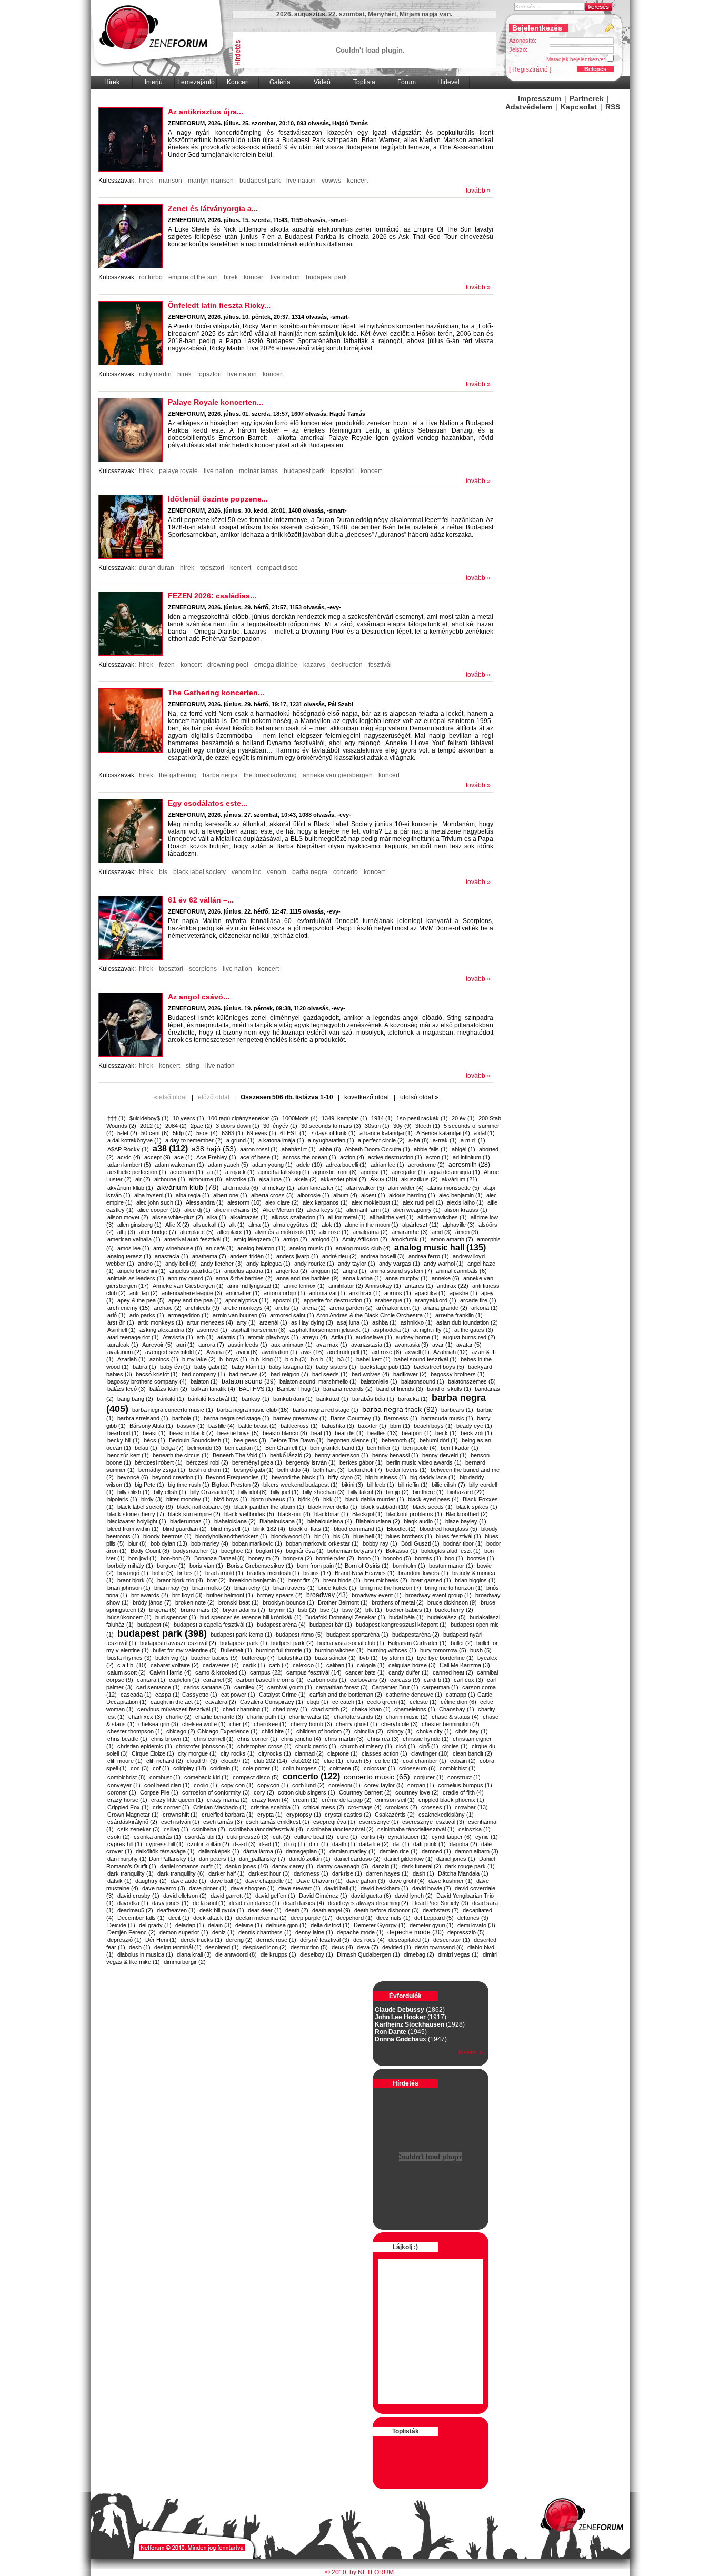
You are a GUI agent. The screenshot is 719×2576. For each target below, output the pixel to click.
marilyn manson (211, 181)
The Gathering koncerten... (216, 693)
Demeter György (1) (380, 1925)
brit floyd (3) (187, 1595)
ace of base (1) (259, 1157)
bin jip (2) (397, 1492)
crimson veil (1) (395, 1800)
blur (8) (138, 1543)
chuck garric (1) (316, 1746)
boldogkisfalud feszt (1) (451, 1551)
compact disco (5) (256, 1777)
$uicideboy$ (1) (149, 1118)
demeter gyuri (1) (432, 1925)
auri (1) (186, 1345)
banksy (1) (256, 1399)
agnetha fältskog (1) (284, 1172)
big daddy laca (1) (433, 1477)
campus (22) (266, 1672)
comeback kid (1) (207, 1777)
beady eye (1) (474, 1426)
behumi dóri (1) (439, 1440)
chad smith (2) (329, 1709)
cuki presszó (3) (248, 1837)
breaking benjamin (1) (257, 1580)
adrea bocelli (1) (346, 1165)
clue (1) (333, 1761)
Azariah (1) (132, 1359)
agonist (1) (374, 1172)
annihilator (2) (346, 1286)
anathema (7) (209, 1256)
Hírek (112, 82)
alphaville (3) (459, 1225)
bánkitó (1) (171, 1399)
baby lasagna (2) (291, 1367)
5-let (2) (127, 1133)
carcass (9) (405, 1680)
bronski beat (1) (239, 1602)
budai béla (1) (406, 1617)
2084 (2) (176, 1126)
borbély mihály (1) (130, 1566)
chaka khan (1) (371, 1709)
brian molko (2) (211, 1588)
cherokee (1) (270, 1724)
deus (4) (342, 1947)
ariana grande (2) (445, 1308)
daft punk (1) (430, 1844)
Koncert (238, 82)
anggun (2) (325, 1271)
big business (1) (386, 1477)
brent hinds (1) (342, 1580)
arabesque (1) (393, 1300)
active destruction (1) (395, 1157)
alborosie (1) (313, 1195)
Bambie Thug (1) (298, 1389)
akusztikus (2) (420, 1179)
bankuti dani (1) (293, 1399)
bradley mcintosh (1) (273, 1573)
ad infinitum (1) (471, 1157)
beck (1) (446, 1433)
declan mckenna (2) (261, 1918)
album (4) (345, 1195)
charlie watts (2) (309, 1717)
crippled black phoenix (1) (451, 1800)
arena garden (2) (351, 1308)
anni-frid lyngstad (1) (254, 1286)
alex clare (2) (282, 1202)
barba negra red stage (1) (326, 1410)
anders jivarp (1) (297, 1256)
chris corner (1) (257, 1739)
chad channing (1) (246, 1709)
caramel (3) (218, 1680)
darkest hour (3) (269, 1873)
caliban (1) (340, 1665)
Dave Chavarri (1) (319, 1881)
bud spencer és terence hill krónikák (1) (251, 1617)
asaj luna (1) (353, 1322)
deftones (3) (473, 1918)
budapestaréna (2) (416, 1635)
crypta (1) (270, 1815)
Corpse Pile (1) (159, 1792)
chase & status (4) (455, 1717)
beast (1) (154, 1433)
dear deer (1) (265, 1910)
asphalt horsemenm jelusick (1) (329, 1330)
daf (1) (401, 1844)
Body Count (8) (150, 1551)
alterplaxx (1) (234, 1232)
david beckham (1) (385, 1888)
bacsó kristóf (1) (157, 1374)
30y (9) (402, 1126)
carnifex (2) (249, 1687)
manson (171, 181)
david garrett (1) (231, 1896)
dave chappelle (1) (269, 1881)
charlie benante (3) (219, 1717)
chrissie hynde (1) (426, 1739)
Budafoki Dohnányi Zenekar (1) (345, 1617)
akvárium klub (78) (188, 1187)
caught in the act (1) (176, 1702)
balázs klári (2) (168, 1389)
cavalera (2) (221, 1702)
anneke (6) (446, 1278)
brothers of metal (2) (398, 1602)
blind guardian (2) (185, 1529)
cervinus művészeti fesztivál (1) (178, 1709)
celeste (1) (423, 1702)
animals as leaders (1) (136, 1278)
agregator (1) (408, 1172)
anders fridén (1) (251, 1256)
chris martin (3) (344, 1739)
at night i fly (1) (432, 1330)
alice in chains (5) (237, 1210)
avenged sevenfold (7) (174, 1352)
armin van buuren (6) (239, 1315)
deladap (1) (190, 1925)
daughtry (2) (151, 1881)
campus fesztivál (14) (314, 1672)
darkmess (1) (311, 1873)
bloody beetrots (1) (167, 1536)
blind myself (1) (230, 1529)
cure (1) (347, 1837)
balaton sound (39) (249, 1381)
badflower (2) (410, 1374)
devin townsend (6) (439, 1947)
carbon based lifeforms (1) (270, 1680)
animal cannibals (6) (461, 1271)
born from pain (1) (320, 1566)
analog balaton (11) (262, 1248)
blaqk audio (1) (423, 1521)
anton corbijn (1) (284, 1293)
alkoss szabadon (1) (298, 1217)
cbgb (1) (318, 1702)
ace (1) (183, 1157)
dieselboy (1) (317, 1954)
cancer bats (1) (365, 1672)
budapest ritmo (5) (299, 1635)
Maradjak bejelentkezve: (581, 59)
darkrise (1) (347, 1873)
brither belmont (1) (230, 1595)
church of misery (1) (366, 1746)
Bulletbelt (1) (236, 1650)
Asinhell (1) (122, 1330)
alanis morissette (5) (453, 1188)
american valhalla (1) (134, 1239)
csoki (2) (119, 1837)
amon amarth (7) (452, 1239)
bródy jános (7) (152, 1602)
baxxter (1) (372, 1426)
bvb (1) (369, 1658)
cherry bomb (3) (311, 1724)
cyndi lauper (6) (452, 1837)
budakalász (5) (447, 1617)
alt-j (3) (126, 1232)
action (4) (352, 1157)
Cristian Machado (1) (220, 1807)
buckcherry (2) (454, 1610)
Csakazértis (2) (395, 1815)
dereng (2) (239, 1940)
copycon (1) (273, 1785)
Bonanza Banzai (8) (219, 1558)
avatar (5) (469, 1345)
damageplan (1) (306, 1851)
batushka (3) (338, 1426)
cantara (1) (151, 1680)
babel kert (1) (373, 1359)
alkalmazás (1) (249, 1217)
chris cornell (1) (214, 1739)
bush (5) (481, 1650)
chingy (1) (400, 1731)
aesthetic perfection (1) (137, 1172)
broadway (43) (327, 1595)
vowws (331, 181)
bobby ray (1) (380, 1543)
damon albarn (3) (477, 1851)
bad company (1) (203, 1374)
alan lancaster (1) (320, 1188)
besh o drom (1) (209, 1470)
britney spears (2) (280, 1595)
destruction (347, 665)
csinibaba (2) (209, 1829)
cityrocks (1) (275, 1753)
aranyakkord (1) (436, 1300)
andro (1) (150, 1264)
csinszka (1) (475, 1829)
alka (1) (217, 1217)
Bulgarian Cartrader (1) (417, 1643)
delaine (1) (249, 1925)
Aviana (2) (219, 1352)
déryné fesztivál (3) (325, 1940)
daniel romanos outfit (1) (191, 1866)
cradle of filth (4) (463, 1792)
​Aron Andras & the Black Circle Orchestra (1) (374, 1315)
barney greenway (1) (300, 1418)
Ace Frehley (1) (216, 1157)
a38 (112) (170, 1149)
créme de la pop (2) (347, 1800)
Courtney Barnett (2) (365, 1792)
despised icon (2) (265, 1947)
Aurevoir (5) (157, 1345)
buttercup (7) (258, 1658)
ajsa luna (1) (275, 1179)
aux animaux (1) (292, 1345)
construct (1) (464, 1777)
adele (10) (309, 1165)
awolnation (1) (279, 1352)
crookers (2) (401, 1807)
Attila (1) (342, 1337)
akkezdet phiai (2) (343, 1179)
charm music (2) (407, 1717)
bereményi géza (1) (257, 1462)
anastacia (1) (172, 1256)
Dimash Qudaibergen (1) (368, 1954)
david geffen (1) (275, 1896)
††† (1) (117, 1118)
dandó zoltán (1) (310, 1859)
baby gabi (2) (211, 1367)
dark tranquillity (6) (181, 1873)
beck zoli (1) (476, 1433)
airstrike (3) (241, 1179)
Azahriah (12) (451, 1352)
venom (277, 872)
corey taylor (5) (384, 1785)
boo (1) (454, 1558)
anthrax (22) (453, 1286)
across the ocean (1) (309, 1157)
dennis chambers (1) (265, 1932)
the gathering (178, 775)
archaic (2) (168, 1308)
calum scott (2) (127, 1672)
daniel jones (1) (456, 1859)
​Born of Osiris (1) (367, 1566)
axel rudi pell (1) (348, 1352)
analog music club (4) (363, 1248)
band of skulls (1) (449, 1389)
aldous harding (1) (412, 1195)
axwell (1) (417, 1352)
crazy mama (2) (227, 1800)
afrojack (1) (240, 1172)
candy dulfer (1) (409, 1672)
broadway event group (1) (438, 1595)
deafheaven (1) (176, 1910)
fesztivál (380, 665)
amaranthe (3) (410, 1232)
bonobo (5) (397, 1558)
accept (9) (157, 1157)
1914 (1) (382, 1118)
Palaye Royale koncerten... (216, 402)
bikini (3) (352, 1485)
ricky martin (155, 374)
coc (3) (140, 1768)
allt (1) (237, 1225)
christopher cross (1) (264, 1746)
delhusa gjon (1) (286, 1925)
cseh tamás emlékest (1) (278, 1822)
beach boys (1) (433, 1426)
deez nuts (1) (393, 1918)
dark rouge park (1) (470, 1866)
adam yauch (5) (228, 1165)
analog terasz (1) (129, 1256)
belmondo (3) (204, 1448)
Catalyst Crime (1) (282, 1695)
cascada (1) (136, 1695)
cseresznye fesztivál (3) (433, 1822)
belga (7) (172, 1448)
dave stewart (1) (299, 1888)
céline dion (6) (458, 1702)
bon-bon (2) (176, 1558)
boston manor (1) (451, 1566)
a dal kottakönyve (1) (134, 1140)
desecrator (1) (452, 1940)
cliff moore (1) (125, 1761)
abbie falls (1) (431, 1149)
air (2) (143, 1179)
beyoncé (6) (133, 1477)
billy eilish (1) (134, 1492)
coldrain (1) (224, 1768)
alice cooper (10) (159, 1210)
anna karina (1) (362, 1278)
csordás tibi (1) (204, 1837)
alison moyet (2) (128, 1217)
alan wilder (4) (406, 1188)
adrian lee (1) (387, 1165)
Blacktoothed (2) (467, 1514)
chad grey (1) (290, 1709)
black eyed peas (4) (433, 1499)
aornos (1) (398, 1293)
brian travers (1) (294, 1588)
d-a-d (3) (244, 1844)
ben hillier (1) (383, 1448)
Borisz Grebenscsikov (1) (260, 1566)
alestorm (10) (244, 1202)
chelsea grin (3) (158, 1724)
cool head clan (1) (167, 1785)
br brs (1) (189, 1573)
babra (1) (144, 1367)
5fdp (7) (183, 1133)
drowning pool (228, 665)
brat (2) (216, 1580)
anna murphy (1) (407, 1278)
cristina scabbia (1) (275, 1807)
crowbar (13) (471, 1807)
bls (163, 872)
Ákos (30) (384, 1179)
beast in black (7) (192, 1433)
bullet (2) (462, 1643)
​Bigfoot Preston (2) (236, 1485)
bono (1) (369, 1558)
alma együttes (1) (296, 1225)
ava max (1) (332, 1345)
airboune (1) (170, 1179)
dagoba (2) (463, 1844)
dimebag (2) (419, 1954)
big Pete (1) (149, 1485)
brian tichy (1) (252, 1588)
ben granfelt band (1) (337, 1448)
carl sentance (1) (158, 1687)
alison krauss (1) (466, 1210)
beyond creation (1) (177, 1477)
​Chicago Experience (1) (228, 1731)
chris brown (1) (171, 1739)
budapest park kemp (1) (241, 1635)
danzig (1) (385, 1866)
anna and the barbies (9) (308, 1278)
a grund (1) (241, 1140)
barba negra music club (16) (253, 1410)
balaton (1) (204, 1381)
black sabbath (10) (385, 1507)
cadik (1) (254, 1665)
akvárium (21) (460, 1179)
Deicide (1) (121, 1925)
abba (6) (330, 1149)
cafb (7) (279, 1665)
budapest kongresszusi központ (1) (401, 1625)
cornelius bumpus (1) (465, 1785)
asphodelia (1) (391, 1330)
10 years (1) (188, 1118)
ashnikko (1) (417, 1322)
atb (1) (205, 1337)
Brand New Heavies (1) (365, 1573)
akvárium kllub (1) (130, 1188)
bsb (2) (307, 1610)
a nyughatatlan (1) (331, 1140)
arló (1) (117, 1315)
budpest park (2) (292, 1643)
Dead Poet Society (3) (440, 1903)
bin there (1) (428, 1492)
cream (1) (305, 1800)
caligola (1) (371, 1665)
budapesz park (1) (244, 1643)
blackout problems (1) (414, 1514)
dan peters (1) (217, 1859)
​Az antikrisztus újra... (206, 112)
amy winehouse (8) (178, 1248)
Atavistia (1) (178, 1337)
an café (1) (220, 1248)
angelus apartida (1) (195, 1271)
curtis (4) (373, 1837)
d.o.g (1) (294, 1844)
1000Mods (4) (300, 1118)
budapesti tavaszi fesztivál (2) (178, 1643)
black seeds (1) (433, 1507)
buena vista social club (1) (351, 1643)
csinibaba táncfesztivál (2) (340, 1829)
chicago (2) (181, 1731)
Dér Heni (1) (161, 1940)
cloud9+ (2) (236, 1761)
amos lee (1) (133, 1248)
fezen (167, 665)
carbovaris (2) (368, 1680)
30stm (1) (377, 1126)
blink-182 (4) (269, 1529)
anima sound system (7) (401, 1271)
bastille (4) (222, 1426)
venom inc (246, 872)
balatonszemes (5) (472, 1381)
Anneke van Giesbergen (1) (188, 1286)
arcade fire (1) (478, 1300)
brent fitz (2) (304, 1580)
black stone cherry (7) (136, 1514)
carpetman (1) (440, 1687)
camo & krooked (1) (221, 1672)
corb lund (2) (308, 1785)
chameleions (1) (415, 1709)
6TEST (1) (293, 1133)
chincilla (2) (369, 1731)
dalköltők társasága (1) (165, 1851)
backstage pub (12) (385, 1367)
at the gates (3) (474, 1330)
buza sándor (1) (335, 1658)
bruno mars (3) (200, 1610)
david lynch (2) (414, 1896)
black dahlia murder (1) (375, 1499)
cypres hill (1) (125, 1844)
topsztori (209, 374)
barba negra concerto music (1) (173, 1410)
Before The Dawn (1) (297, 1440)
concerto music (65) (377, 1777)
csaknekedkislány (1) (446, 1815)
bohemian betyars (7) (355, 1551)
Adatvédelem (529, 107)
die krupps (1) (278, 1954)
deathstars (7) (441, 1910)
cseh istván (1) (180, 1822)
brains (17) (317, 1573)
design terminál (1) (178, 1947)
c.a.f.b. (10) (132, 1665)
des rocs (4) (369, 1940)
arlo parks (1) (147, 1315)
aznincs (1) (164, 1359)
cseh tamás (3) (223, 1822)
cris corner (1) (171, 1807)
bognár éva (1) (305, 1551)
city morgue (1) (197, 1753)
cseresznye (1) (379, 1822)
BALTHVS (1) (256, 1389)
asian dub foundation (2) (467, 1322)
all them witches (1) (442, 1217)
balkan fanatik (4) (213, 1389)
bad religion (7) (289, 1374)
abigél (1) (463, 1149)
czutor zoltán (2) (208, 1844)
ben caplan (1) (243, 1448)
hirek (146, 181)
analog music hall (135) (440, 1247)
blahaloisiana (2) (235, 1521)
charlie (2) (179, 1717)
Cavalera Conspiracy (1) (272, 1702)
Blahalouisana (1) (282, 1521)
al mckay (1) (278, 1188)
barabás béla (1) (373, 1399)
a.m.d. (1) (473, 1140)
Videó (322, 82)
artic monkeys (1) (161, 1322)
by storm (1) (397, 1658)
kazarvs (314, 665)
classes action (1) (385, 1753)
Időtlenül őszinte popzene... (218, 499)
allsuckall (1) (209, 1225)
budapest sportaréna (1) (357, 1635)
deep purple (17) (312, 1918)
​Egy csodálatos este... (208, 803)
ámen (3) (467, 1232)
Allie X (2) (177, 1225)
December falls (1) (141, 1918)
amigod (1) (325, 1239)
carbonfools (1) (327, 1680)
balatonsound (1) (423, 1381)
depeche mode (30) (416, 1932)
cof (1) (161, 1768)
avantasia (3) (412, 1345)
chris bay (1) (472, 1731)
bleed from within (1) (133, 1529)
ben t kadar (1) (460, 1448)
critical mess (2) (324, 1807)
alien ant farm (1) (368, 1210)
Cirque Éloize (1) (153, 1753)
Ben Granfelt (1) (286, 1448)
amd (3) (442, 1232)
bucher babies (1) (408, 1610)
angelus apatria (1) (248, 1271)
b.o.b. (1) (322, 1359)
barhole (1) (186, 1418)
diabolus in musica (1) (145, 1954)
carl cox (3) (468, 1680)
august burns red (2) (469, 1337)
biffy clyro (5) (345, 1477)
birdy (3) (152, 1499)
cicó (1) (406, 1746)
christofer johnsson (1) (205, 1746)
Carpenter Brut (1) (395, 1687)
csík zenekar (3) (139, 1829)
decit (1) (179, 1918)
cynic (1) (487, 1837)
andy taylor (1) (357, 1264)
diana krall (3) (194, 1954)
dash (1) (423, 1873)
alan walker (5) (365, 1188)
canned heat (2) (453, 1672)
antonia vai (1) (327, 1293)
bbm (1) (400, 1426)
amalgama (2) (370, 1232)
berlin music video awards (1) (424, 1462)
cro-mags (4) (365, 1807)
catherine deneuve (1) (414, 1695)
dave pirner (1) (208, 1888)
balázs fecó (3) (127, 1389)
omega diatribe (276, 665)
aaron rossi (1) (259, 1149)
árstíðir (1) (121, 1322)
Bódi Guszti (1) (420, 1543)
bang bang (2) (135, 1399)
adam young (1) (272, 1165)
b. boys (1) (233, 1359)
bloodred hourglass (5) (448, 1529)
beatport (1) (417, 1433)
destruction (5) (309, 1947)
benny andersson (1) (342, 1455)
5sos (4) (207, 1133)
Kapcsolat (579, 107)
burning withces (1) (392, 1650)
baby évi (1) (175, 1367)
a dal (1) (484, 1133)
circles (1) (455, 1746)
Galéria (280, 82)
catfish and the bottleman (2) (346, 1695)
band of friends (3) (400, 1389)
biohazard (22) (466, 1492)
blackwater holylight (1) (137, 1521)
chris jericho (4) (301, 1739)
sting (193, 1066)
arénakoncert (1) (398, 1308)
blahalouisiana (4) (330, 1521)
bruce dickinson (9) (452, 1602)
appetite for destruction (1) (337, 1300)
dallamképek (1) (219, 1851)
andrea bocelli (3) (383, 1256)
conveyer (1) (124, 1785)
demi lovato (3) (476, 1925)
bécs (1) (154, 1440)
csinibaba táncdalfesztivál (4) (266, 1829)
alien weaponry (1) (417, 1210)
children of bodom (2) (323, 1731)
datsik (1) (119, 1881)
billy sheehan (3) (324, 1492)
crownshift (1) (180, 1815)
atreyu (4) (315, 1337)
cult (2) (282, 1837)
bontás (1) (428, 1558)
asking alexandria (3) (166, 1330)
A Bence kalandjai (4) (443, 1133)
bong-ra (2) (298, 1558)
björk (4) (309, 1499)
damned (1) (436, 1851)
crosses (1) (436, 1807)
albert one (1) (230, 1195)
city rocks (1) (238, 1753)
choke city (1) (434, 1731)
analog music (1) (311, 1248)
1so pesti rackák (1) (422, 1118)
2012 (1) (151, 1126)
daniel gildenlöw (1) (408, 1859)
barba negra (220, 775)
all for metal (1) (347, 1217)
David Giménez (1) (323, 1896)
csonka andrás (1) (157, 1837)
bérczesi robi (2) (207, 1462)
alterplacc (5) (197, 1232)
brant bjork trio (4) (180, 1580)
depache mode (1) (360, 1932)
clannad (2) (309, 1753)
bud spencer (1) (176, 1617)
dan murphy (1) (127, 1859)
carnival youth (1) (290, 1687)
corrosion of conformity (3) (216, 1792)
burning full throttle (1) (283, 1650)
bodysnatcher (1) (195, 1551)
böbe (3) (163, 1573)
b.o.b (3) (296, 1359)
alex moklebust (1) (375, 1202)
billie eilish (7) (448, 1485)
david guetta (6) (371, 1896)
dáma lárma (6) (263, 1851)
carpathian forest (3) (342, 1687)
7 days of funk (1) (333, 1133)
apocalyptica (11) (247, 1300)
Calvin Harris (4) (171, 1672)
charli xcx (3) (145, 1717)
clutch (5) (359, 1761)
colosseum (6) (417, 1768)
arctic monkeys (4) (247, 1308)
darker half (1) (227, 1873)
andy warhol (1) (444, 1264)
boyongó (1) (133, 1573)
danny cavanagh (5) (343, 1866)
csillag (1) (176, 1829)
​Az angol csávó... (199, 997)
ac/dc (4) (129, 1157)
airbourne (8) (206, 1179)
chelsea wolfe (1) (204, 1724)
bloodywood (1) (291, 1536)
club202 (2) (306, 1761)
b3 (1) (345, 1359)
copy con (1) (237, 1785)
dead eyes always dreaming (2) (368, 1903)
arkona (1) (485, 1308)
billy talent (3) (365, 1492)
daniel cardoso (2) (357, 1859)
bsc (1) (329, 1610)
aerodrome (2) (426, 1165)
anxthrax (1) (365, 1293)
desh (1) (140, 1947)
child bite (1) (277, 1731)
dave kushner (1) (451, 1881)
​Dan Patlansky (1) (172, 1859)
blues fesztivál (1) (458, 1536)
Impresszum (540, 98)
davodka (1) (133, 1903)
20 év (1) (463, 1118)
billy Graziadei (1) (212, 1492)
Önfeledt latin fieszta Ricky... (219, 305)
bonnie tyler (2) (335, 1558)
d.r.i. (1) (319, 1844)
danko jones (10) (247, 1866)
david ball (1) (341, 1888)
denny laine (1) (314, 1932)
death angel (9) (331, 1910)
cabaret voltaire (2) (175, 1665)
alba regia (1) (193, 1195)
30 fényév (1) (280, 1126)
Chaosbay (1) (457, 1709)
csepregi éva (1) (334, 1822)
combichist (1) (458, 1768)
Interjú (154, 82)
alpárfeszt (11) (421, 1225)
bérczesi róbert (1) (159, 1462)
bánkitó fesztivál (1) (213, 1399)
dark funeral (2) (421, 1866)
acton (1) (437, 1157)
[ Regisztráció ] (530, 69)
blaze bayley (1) (466, 1521)
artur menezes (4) (210, 1322)
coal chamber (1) (425, 1761)
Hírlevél (448, 82)
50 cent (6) (155, 1133)
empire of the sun (193, 277)
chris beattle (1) (127, 1739)
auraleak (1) (123, 1345)
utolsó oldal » (419, 1097)
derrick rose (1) (276, 1940)
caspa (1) (168, 1695)
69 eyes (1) (262, 1133)
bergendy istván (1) (311, 1462)
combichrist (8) (127, 1777)
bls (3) (341, 1536)
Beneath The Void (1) (239, 1455)
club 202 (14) (271, 1761)
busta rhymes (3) (129, 1658)
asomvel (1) (212, 1330)
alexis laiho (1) (465, 1202)
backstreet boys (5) (439, 1367)
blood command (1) (358, 1529)
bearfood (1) (123, 1433)
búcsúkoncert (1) (129, 1617)
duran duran (157, 568)
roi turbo (151, 277)
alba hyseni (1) (153, 1195)
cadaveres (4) (221, 1665)
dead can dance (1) (254, 1903)
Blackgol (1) (367, 1514)
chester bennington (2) (451, 1724)
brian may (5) (171, 1588)
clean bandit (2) (472, 1753)
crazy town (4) (270, 1800)
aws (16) (312, 1352)
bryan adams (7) (244, 1610)
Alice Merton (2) (283, 1210)
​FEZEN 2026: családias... (212, 596)
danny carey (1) (293, 1866)
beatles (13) (383, 1433)
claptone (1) (343, 1753)
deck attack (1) (213, 1918)
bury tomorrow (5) (443, 1650)
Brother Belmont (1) (343, 1602)
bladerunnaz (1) (190, 1521)
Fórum (407, 82)
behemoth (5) (399, 1440)
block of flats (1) (309, 1529)
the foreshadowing (270, 775)
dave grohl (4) (407, 1881)
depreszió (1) (124, 1940)
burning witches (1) (339, 1650)
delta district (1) (330, 1925)
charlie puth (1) (266, 1717)
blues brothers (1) (409, 1536)
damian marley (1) (353, 1851)
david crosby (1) (138, 1896)
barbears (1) (457, 1410)
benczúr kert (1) (128, 1455)
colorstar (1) (380, 1768)
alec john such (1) (159, 1202)
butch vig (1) (171, 1658)
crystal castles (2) (348, 1815)
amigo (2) (295, 1239)
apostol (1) (286, 1300)
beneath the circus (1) (181, 1455)
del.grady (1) (155, 1925)
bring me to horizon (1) (454, 1588)
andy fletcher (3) (222, 1264)
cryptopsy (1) (304, 1815)
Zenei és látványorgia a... (213, 208)
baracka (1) (413, 1399)
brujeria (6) (163, 1610)
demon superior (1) (184, 1932)
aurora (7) (211, 1345)
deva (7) (368, 1947)
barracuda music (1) (447, 1418)
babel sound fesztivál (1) (426, 1359)
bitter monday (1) (188, 1499)
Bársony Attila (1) (151, 1426)
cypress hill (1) (165, 1844)
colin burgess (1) (304, 1768)
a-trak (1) (445, 1140)
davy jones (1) (171, 1903)
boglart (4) (269, 1551)
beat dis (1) (349, 1433)
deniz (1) (223, 1932)
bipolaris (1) (122, 1499)
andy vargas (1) (400, 1264)
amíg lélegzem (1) (257, 1239)
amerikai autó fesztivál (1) (197, 1239)
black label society (199, 872)
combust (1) (165, 1777)
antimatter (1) (243, 1293)
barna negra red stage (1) (237, 1418)
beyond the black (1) (298, 1477)
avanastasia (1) (371, 1345)
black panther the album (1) (269, 1507)
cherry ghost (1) (357, 1724)
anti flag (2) (144, 1293)
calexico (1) (308, 1665)
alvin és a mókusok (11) (285, 1232)
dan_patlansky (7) (262, 1859)
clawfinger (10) (430, 1753)
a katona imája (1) (281, 1140)
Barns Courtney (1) (355, 1418)
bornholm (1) (409, 1566)
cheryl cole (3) (400, 1724)
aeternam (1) (187, 1172)
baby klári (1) (248, 1367)
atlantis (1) (231, 1337)
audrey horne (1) (417, 1337)
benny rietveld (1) (445, 1455)
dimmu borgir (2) (185, 1962)
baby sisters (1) (336, 1367)
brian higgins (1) (475, 1580)
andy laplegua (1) (268, 1264)
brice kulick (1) (337, 1588)
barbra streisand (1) (143, 1418)
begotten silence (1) (353, 1440)
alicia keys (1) (325, 1210)
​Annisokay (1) (383, 1286)
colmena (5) (345, 1768)
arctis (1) (287, 1308)
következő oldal (367, 1097)
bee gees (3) (250, 1440)
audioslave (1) (374, 1337)
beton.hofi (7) (365, 1470)
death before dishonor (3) (387, 1910)
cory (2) (264, 1792)
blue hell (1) (368, 1536)
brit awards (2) (150, 1595)
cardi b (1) (437, 1680)
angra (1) (354, 1271)
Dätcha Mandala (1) (463, 1873)
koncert (357, 181)
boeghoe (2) (237, 1551)
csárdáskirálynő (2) (132, 1822)
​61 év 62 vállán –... (201, 900)
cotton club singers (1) (307, 1792)
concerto (346, 872)
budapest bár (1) (331, 1625)
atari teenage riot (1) (133, 1337)
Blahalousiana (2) (378, 1521)
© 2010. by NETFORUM (359, 2572)
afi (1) (214, 1172)
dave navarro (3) (164, 1888)
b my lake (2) (199, 1359)
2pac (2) (201, 1126)
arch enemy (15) (129, 1308)
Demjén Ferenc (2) (132, 1932)
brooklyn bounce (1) (288, 1602)
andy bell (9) (181, 1264)
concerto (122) (311, 1776)
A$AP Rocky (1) (128, 1149)
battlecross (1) (299, 1426)
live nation (301, 181)
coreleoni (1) (344, 1785)
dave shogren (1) (253, 1888)
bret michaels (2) (386, 1580)
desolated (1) (222, 1947)
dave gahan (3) (366, 1881)
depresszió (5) (466, 1932)
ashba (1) (385, 1322)
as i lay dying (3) (312, 1322)
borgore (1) (171, 1566)
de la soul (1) (209, 1903)
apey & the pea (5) (141, 1300)
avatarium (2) (124, 1352)
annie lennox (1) (304, 1286)
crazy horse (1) (127, 1800)
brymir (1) (282, 1610)
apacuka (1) (430, 1293)
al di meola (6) (241, 1188)
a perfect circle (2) (381, 1140)
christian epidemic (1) (145, 1746)
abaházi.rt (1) (299, 1149)
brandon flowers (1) (423, 1573)
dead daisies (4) (304, 1903)
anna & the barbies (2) (244, 1278)
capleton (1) (184, 1680)
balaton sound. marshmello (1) (318, 1381)
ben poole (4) (420, 1448)
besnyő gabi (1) (254, 1470)
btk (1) (374, 1610)
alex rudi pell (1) (423, 1202)
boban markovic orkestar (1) (322, 1543)
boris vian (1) (206, 1566)
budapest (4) (154, 1625)
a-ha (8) (419, 1140)
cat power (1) (238, 1695)
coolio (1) (206, 1785)
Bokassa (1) (402, 1551)
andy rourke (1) (314, 1264)
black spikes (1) (477, 1507)
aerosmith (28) (469, 1165)
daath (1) (344, 1844)
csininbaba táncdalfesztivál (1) (416, 1829)
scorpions (203, 969)
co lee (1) (387, 1761)
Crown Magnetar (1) (133, 1815)
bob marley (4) (210, 1543)
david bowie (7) (432, 1888)
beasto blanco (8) (285, 1433)
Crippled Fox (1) (128, 1807)
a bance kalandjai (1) (386, 1133)
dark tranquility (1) (131, 1873)
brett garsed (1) (431, 1580)
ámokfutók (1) (409, 1239)
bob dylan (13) (169, 1543)
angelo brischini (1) (142, 1271)
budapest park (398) (162, 1633)
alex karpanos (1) (325, 1202)
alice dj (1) (197, 1210)
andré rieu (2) (339, 1256)
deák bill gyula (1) (222, 1910)
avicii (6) (247, 1352)
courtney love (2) (417, 1792)
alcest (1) (373, 1195)
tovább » (478, 191)
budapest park (260, 181)
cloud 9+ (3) (202, 1761)
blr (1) (322, 1536)
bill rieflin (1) (413, 1485)
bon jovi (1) (143, 1558)
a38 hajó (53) (214, 1149)
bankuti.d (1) (332, 1399)
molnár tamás (258, 471)
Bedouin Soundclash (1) (199, 1440)
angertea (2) (292, 1271)
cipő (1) (429, 1746)
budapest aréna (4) (281, 1625)
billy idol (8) (253, 1492)
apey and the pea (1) (195, 1300)
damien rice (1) (399, 1851)
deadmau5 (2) (135, 1910)
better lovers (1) (406, 1470)
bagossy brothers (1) (458, 1374)
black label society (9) (145, 1507)
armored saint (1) (292, 1315)
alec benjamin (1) (461, 1195)
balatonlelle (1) (379, 1381)
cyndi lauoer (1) (408, 1837)
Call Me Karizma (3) (465, 1665)
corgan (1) (421, 1785)
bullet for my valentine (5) (185, 1650)
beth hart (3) (329, 1470)
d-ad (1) (270, 1844)
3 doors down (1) (238, 1126)
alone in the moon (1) (372, 1225)
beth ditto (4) (293, 1470)
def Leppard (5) (434, 1918)
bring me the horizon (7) (391, 1588)
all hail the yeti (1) (392, 1217)
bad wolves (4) (371, 1374)
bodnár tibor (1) (463, 1543)
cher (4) (240, 1724)
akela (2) (306, 1179)
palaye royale (178, 471)
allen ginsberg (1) (139, 1225)
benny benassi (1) (395, 1455)
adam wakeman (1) (179, 1165)
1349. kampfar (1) (344, 1118)
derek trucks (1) (201, 1940)
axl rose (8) (386, 1352)
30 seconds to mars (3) (331, 1126)
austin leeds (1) (248, 1345)
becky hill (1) (124, 1440)
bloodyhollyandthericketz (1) (231, 1536)
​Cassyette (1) (200, 1695)
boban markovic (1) (257, 1543)
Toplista (364, 82)
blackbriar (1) (331, 1514)
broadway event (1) (377, 1595)
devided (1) (397, 1947)
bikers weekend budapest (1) (301, 1485)
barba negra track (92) (400, 1409)
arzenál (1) (273, 1322)
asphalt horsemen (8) (258, 1330)
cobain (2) (463, 1761)
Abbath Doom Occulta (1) (377, 1149)
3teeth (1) (428, 1126)
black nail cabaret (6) (204, 1507)
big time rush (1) (189, 1485)
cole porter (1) (261, 1768)
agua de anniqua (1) (455, 1172)
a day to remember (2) (194, 1140)
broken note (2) (195, 1602)
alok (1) (331, 1225)
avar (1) (442, 1345)
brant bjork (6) (136, 1580)
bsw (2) (352, 1610)
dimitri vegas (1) (458, 1954)
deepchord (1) (354, 1918)
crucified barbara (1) (228, 1815)
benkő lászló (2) (291, 1455)
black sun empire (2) (194, 1514)
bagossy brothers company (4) (147, 1381)
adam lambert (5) (129, 1165)
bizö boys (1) (231, 1499)
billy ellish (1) (170, 1492)
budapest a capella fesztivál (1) (213, 1625)
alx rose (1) (334, 1232)
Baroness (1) (401, 1418)
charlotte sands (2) (358, 1717)
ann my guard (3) (190, 1278)
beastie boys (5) (238, 1433)
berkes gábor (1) (361, 1462)
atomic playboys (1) (273, 1337)
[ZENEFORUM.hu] (582, 2530)
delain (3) (220, 1925)
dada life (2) (374, 1844)
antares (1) (419, 1286)
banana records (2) (348, 1389)
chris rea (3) (383, 1739)
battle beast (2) (258, 1426)
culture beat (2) (314, 1837)
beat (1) (321, 1433)
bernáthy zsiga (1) (162, 1470)
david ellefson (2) (185, 1896)
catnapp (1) (461, 1695)
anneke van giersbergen (338, 775)
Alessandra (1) (205, 1202)
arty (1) (246, 1322)
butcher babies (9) (214, 1658)
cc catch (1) (348, 1702)
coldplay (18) (190, 1768)
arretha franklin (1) (459, 1315)
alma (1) (259, 1225)
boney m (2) (264, 1558)
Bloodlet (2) (401, 1529)
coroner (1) (122, 1792)
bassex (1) (191, 1426)
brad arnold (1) (224, 1573)
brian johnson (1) (129, 1588)
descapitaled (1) (409, 1940)
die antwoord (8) (236, 1954)
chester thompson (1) (135, 1731)
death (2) (297, 1910)
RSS (613, 107)
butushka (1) (295, 1658)
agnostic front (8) (335, 1172)
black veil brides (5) (249, 1514)
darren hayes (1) (387, 1873)
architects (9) (202, 1308)
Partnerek (587, 98)
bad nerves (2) (248, 1374)
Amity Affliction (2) (365, 1239)
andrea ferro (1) (429, 1256)
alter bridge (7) (158, 1232)
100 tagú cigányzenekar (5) (243, 1118)
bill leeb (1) (381, 1485)
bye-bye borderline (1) (445, 1658)
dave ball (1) (226, 1881)
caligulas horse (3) (412, 1665)
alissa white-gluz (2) (178, 1217)
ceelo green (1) (386, 1702)
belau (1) (146, 1448)
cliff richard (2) (165, 1761)
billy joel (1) (285, 1492)
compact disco (277, 568)
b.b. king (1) (266, 1359)
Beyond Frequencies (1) (237, 1477)
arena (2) (314, 1308)
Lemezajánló (196, 82)
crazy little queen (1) (177, 1800)
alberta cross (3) (272, 1195)
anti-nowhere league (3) (192, 1293)
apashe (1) (463, 1293)
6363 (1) (232, 1133)
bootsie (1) (481, 1558)
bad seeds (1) (330, 1374)
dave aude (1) (188, 1881)
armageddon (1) (188, 1315)
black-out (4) (294, 1514)
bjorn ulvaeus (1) (273, 1499)
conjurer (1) (429, 1777)
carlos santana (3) (207, 1687)
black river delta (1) (333, 1507)
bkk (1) (332, 1499)
